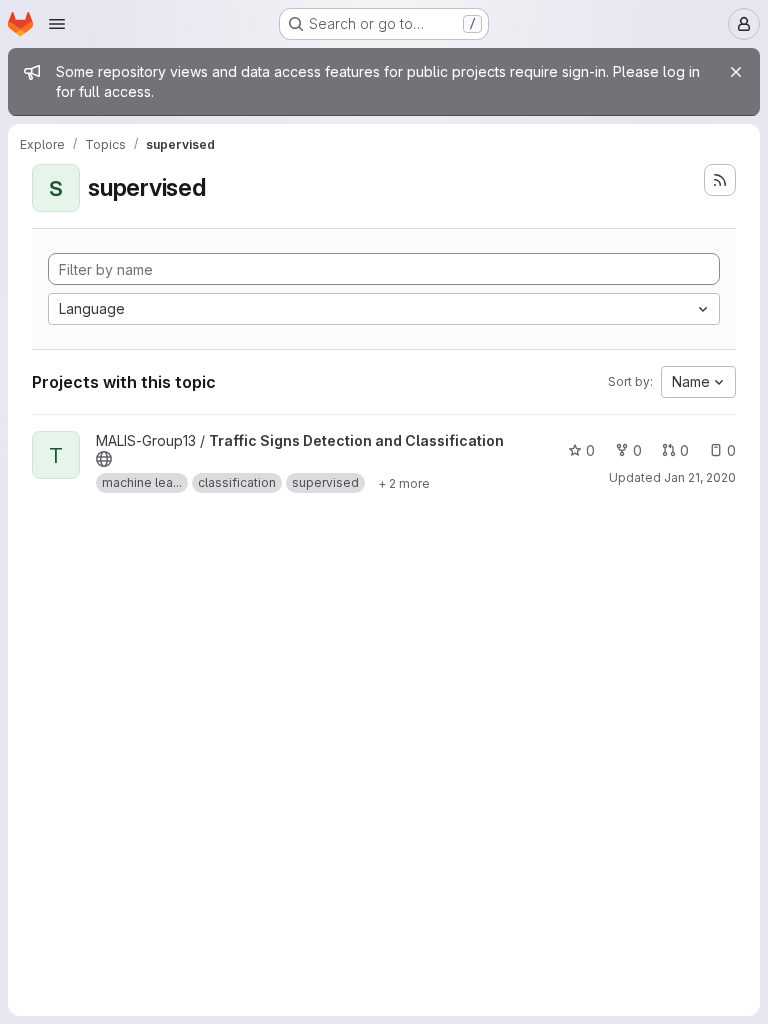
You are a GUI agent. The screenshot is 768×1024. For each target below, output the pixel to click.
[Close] (736, 72)
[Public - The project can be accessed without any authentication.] (104, 459)
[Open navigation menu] (57, 24)
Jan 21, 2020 (700, 477)
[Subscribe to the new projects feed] (720, 180)
